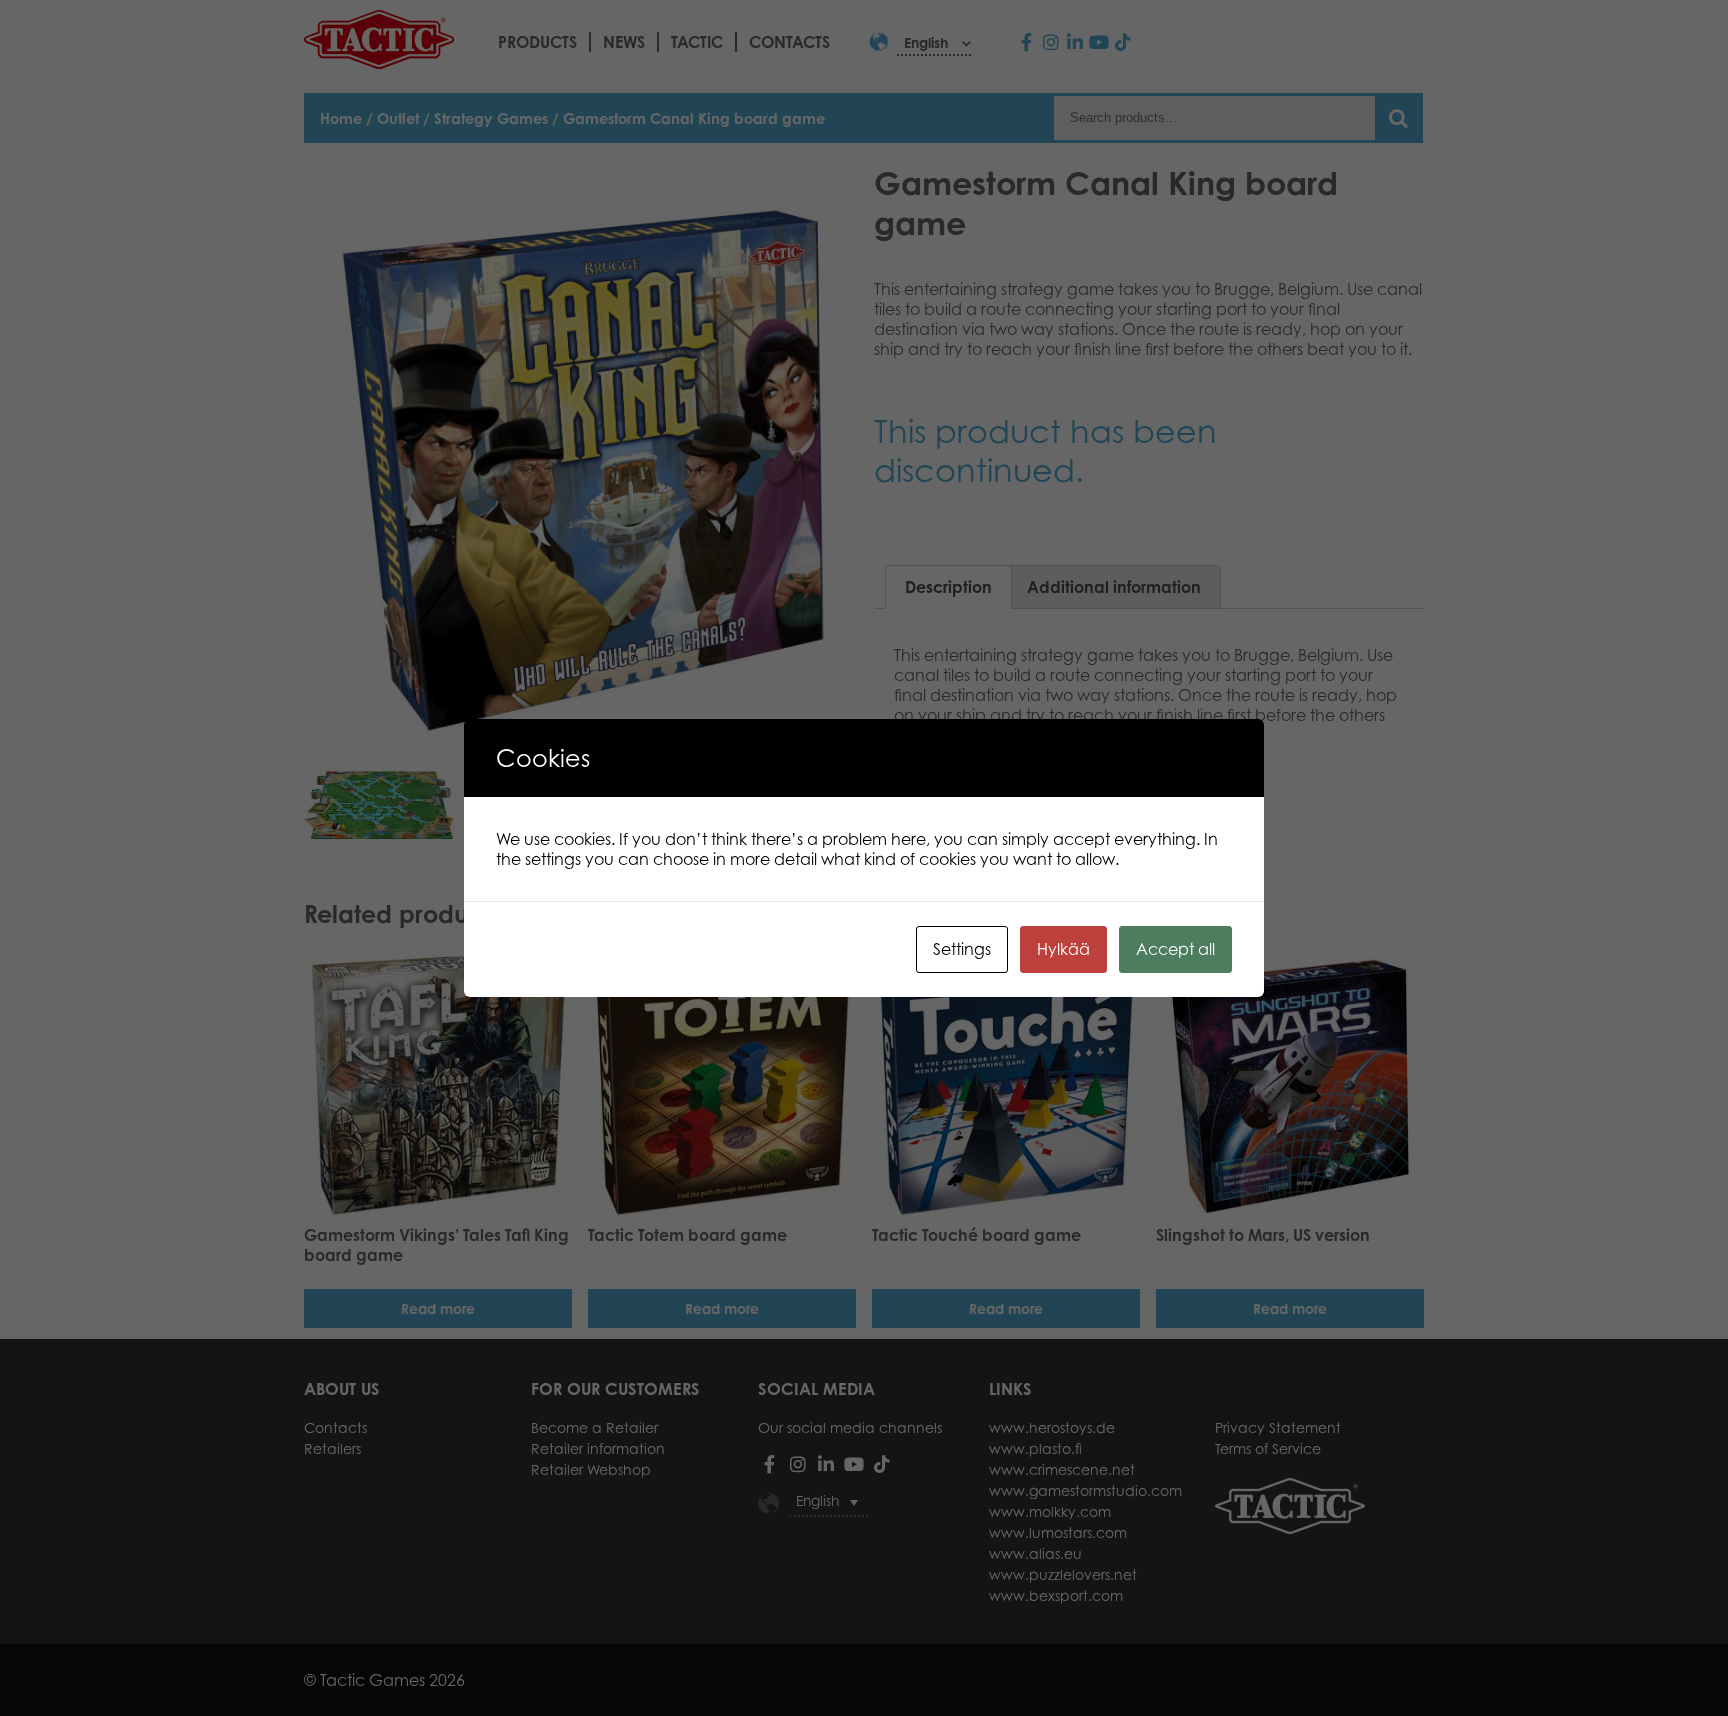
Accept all (1175, 949)
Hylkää (1063, 949)
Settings (962, 949)
